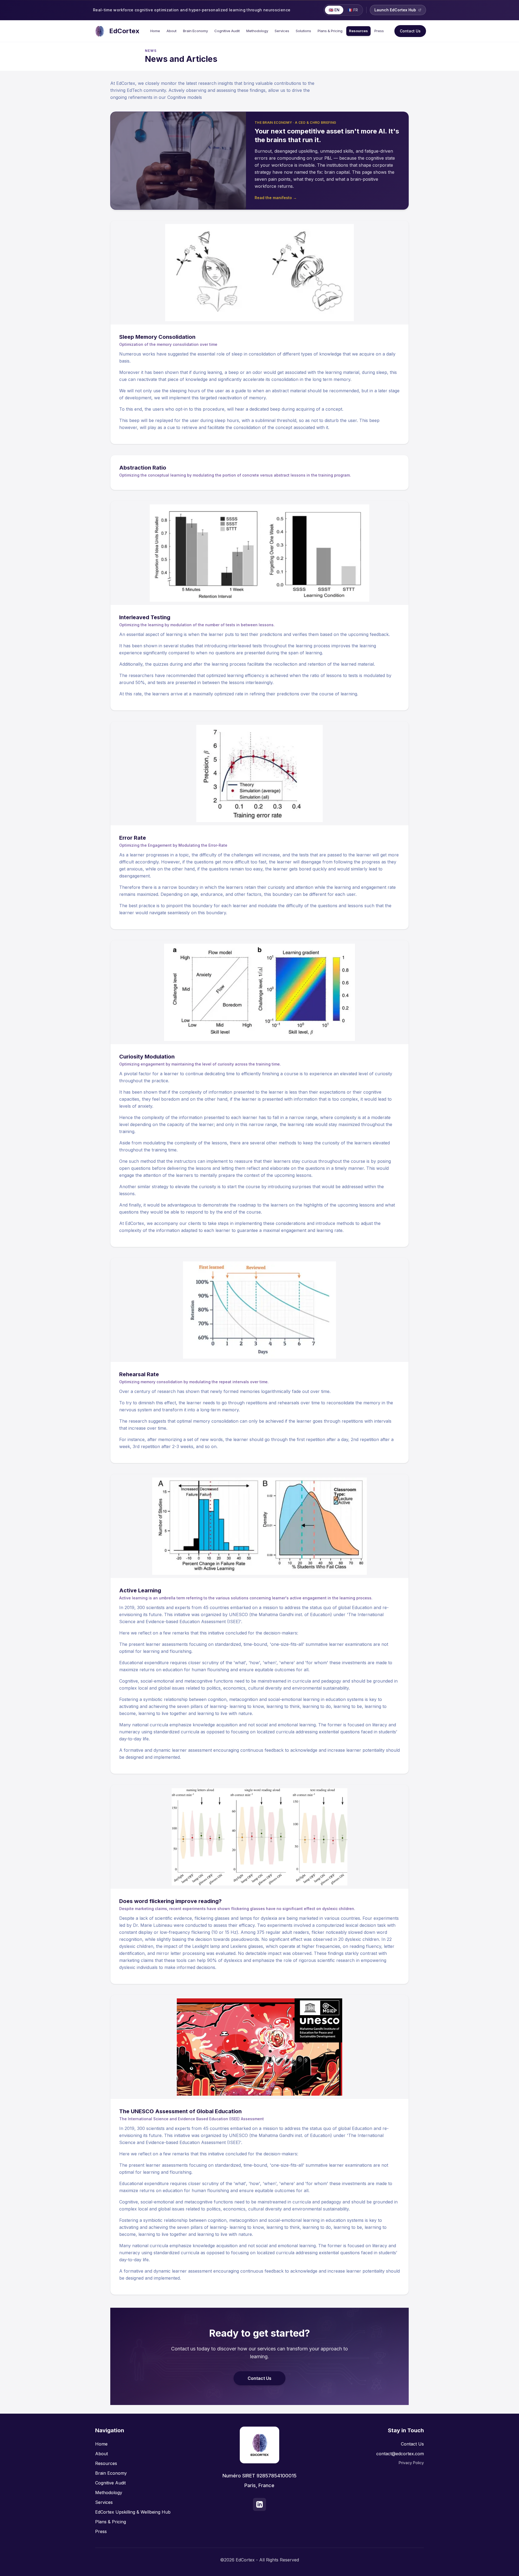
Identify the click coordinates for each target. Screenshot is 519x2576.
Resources (358, 31)
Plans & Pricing (330, 31)
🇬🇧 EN (334, 10)
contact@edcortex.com (400, 2454)
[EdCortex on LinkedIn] (259, 2504)
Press (379, 31)
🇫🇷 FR (353, 10)
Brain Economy (195, 31)
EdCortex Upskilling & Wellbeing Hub (133, 2512)
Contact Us (410, 31)
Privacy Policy (411, 2463)
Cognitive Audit (227, 31)
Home (155, 31)
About (172, 31)
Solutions (303, 31)
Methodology (257, 31)
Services (282, 31)
